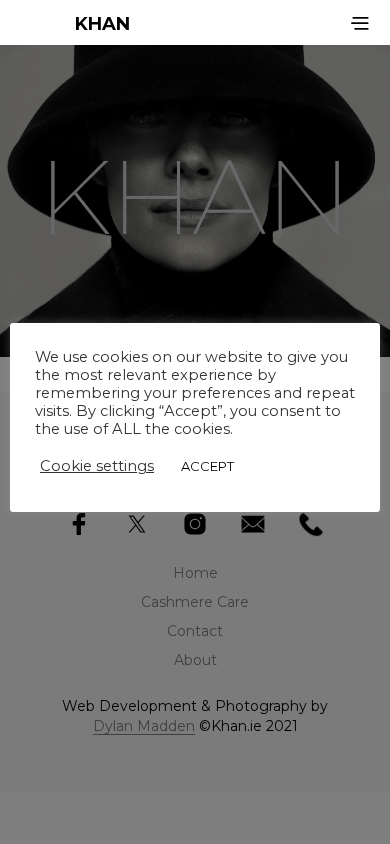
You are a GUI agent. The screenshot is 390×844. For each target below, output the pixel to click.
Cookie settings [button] (97, 466)
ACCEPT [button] (207, 466)
